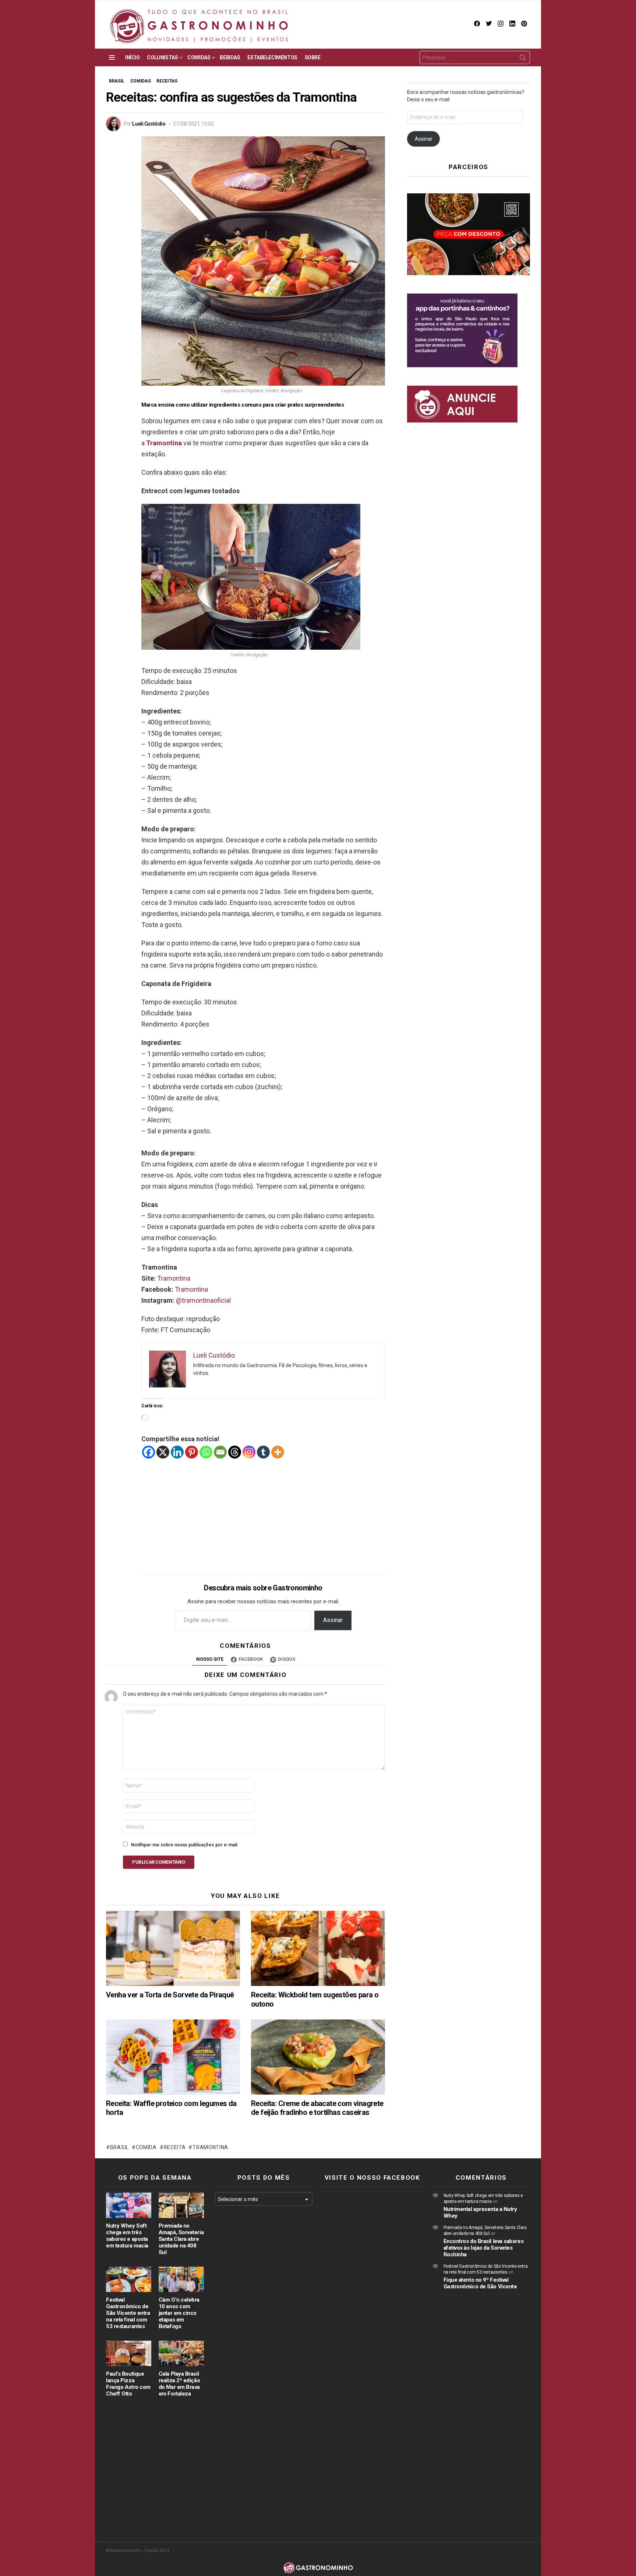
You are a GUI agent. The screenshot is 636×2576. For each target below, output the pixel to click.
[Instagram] (249, 1452)
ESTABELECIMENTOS (272, 57)
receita (175, 2147)
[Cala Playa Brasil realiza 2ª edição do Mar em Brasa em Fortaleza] (181, 2353)
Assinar (333, 1620)
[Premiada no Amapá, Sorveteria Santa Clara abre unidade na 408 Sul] (181, 2205)
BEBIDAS (230, 57)
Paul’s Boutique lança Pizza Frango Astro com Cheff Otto (128, 2384)
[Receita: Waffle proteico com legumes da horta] (173, 2057)
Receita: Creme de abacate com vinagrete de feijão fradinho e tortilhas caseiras (317, 2108)
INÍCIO (132, 57)
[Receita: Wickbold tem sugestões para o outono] (318, 1949)
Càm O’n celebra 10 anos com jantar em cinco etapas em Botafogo (179, 2313)
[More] (278, 1452)
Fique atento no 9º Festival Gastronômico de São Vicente (480, 2283)
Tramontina (164, 443)
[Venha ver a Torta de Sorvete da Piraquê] (173, 1949)
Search (523, 59)
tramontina (210, 2147)
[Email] (220, 1452)
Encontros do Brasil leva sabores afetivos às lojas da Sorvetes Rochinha (484, 2248)
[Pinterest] (192, 1452)
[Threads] (235, 1452)
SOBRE (313, 57)
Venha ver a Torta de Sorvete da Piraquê (170, 1995)
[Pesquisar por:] (475, 57)
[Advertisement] (263, 1511)
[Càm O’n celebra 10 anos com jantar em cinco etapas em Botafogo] (181, 2279)
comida (146, 2147)
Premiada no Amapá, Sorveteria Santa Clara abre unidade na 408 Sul (181, 2239)
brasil (119, 2147)
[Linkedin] (177, 1452)
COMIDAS (199, 57)
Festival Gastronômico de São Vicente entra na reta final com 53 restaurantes (128, 2313)
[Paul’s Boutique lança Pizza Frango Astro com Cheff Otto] (129, 2353)
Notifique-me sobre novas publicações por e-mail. (185, 1845)
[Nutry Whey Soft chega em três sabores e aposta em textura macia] (129, 2205)
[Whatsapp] (206, 1452)
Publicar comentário (159, 1862)
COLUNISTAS (162, 57)
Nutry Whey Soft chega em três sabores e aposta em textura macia (127, 2236)
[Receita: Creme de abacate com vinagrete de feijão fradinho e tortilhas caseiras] (318, 2057)
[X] (163, 1452)
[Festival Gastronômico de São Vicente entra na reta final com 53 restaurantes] (129, 2279)
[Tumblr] (263, 1452)
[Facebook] (149, 1452)
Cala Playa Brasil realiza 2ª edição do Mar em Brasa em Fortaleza (179, 2384)
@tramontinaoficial (203, 1300)
